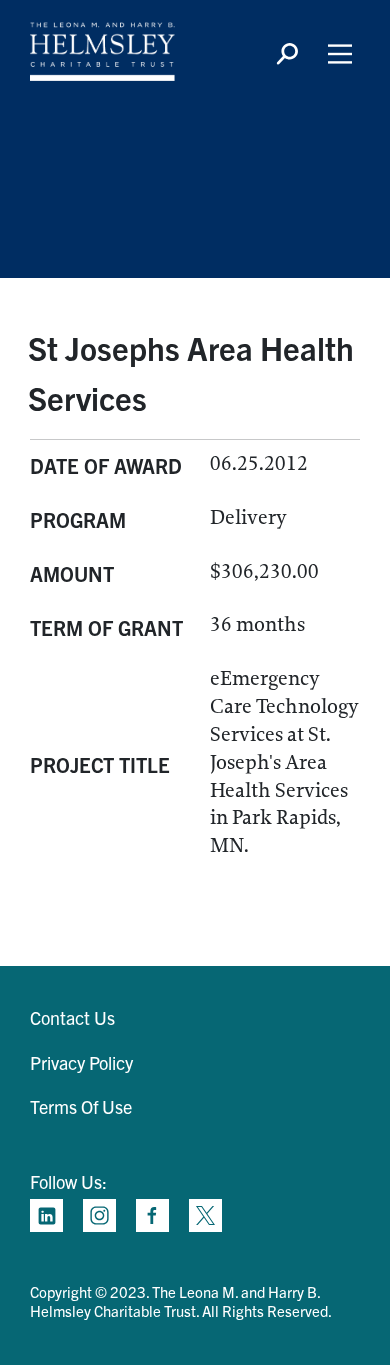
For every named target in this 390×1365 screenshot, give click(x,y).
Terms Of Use (81, 1106)
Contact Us (72, 1017)
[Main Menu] (340, 54)
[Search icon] (287, 54)
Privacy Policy (81, 1062)
